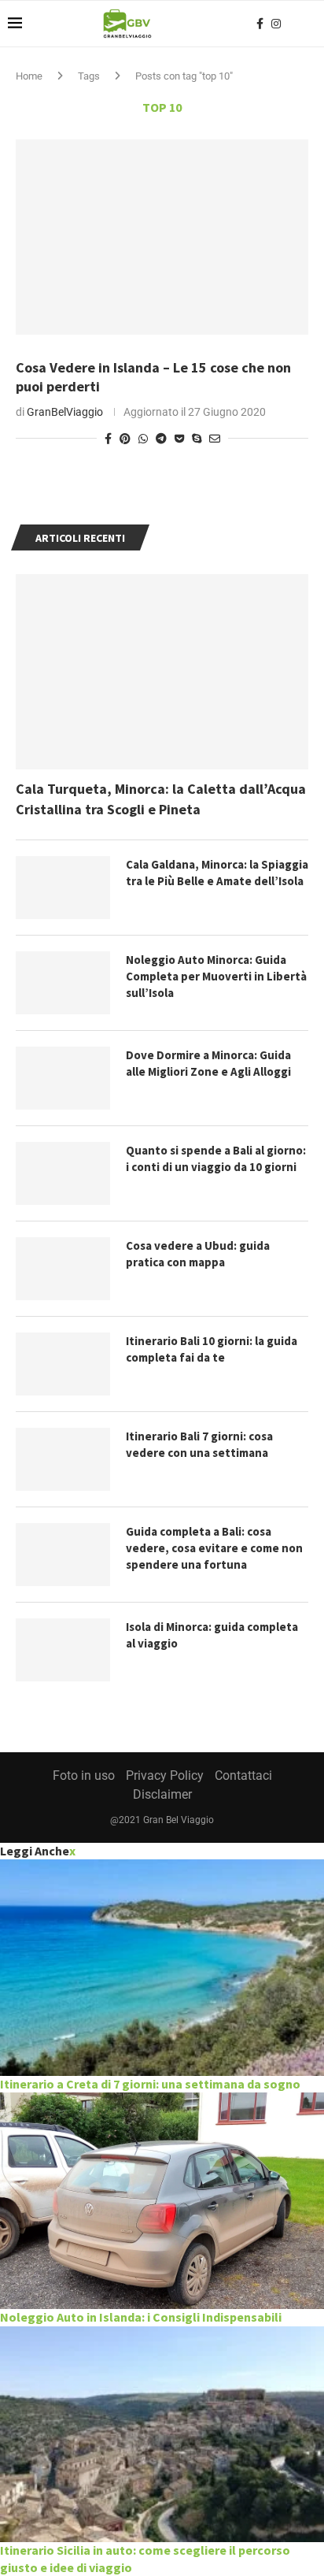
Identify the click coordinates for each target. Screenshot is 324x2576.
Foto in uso (84, 1775)
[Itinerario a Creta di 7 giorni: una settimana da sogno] (162, 1968)
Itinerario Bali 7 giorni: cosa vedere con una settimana (199, 1444)
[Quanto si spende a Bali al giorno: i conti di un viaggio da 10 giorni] (63, 1173)
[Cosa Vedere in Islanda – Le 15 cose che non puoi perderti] (162, 237)
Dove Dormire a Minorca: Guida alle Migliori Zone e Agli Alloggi (208, 1063)
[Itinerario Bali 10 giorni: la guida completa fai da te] (63, 1364)
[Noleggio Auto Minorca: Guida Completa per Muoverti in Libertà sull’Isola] (63, 983)
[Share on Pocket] (179, 439)
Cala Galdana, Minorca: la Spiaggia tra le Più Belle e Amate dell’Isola (217, 873)
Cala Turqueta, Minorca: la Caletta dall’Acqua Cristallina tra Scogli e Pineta (161, 799)
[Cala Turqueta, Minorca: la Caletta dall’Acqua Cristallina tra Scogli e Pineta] (162, 672)
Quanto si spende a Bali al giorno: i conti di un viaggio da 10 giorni (216, 1158)
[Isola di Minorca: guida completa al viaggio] (63, 1650)
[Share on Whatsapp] (143, 439)
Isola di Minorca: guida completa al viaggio (212, 1635)
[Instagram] (276, 24)
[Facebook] (260, 24)
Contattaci (243, 1775)
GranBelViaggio (65, 412)
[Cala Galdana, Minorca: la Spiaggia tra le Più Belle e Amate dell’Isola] (63, 888)
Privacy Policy (165, 1775)
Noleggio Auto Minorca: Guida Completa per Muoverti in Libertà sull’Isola (216, 976)
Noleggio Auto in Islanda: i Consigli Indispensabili (141, 2317)
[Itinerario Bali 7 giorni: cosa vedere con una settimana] (63, 1459)
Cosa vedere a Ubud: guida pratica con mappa (198, 1254)
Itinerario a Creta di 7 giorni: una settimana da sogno (150, 2084)
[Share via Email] (215, 439)
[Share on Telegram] (161, 439)
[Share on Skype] (197, 439)
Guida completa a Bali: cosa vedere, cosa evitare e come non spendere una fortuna (214, 1548)
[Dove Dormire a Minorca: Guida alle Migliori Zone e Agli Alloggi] (63, 1078)
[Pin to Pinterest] (125, 439)
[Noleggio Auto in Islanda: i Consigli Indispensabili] (162, 2201)
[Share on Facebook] (108, 439)
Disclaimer (162, 1794)
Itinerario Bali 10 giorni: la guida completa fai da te (212, 1349)
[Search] (308, 24)
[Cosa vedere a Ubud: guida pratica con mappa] (63, 1269)
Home (29, 76)
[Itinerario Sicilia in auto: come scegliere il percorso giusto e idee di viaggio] (162, 2435)
